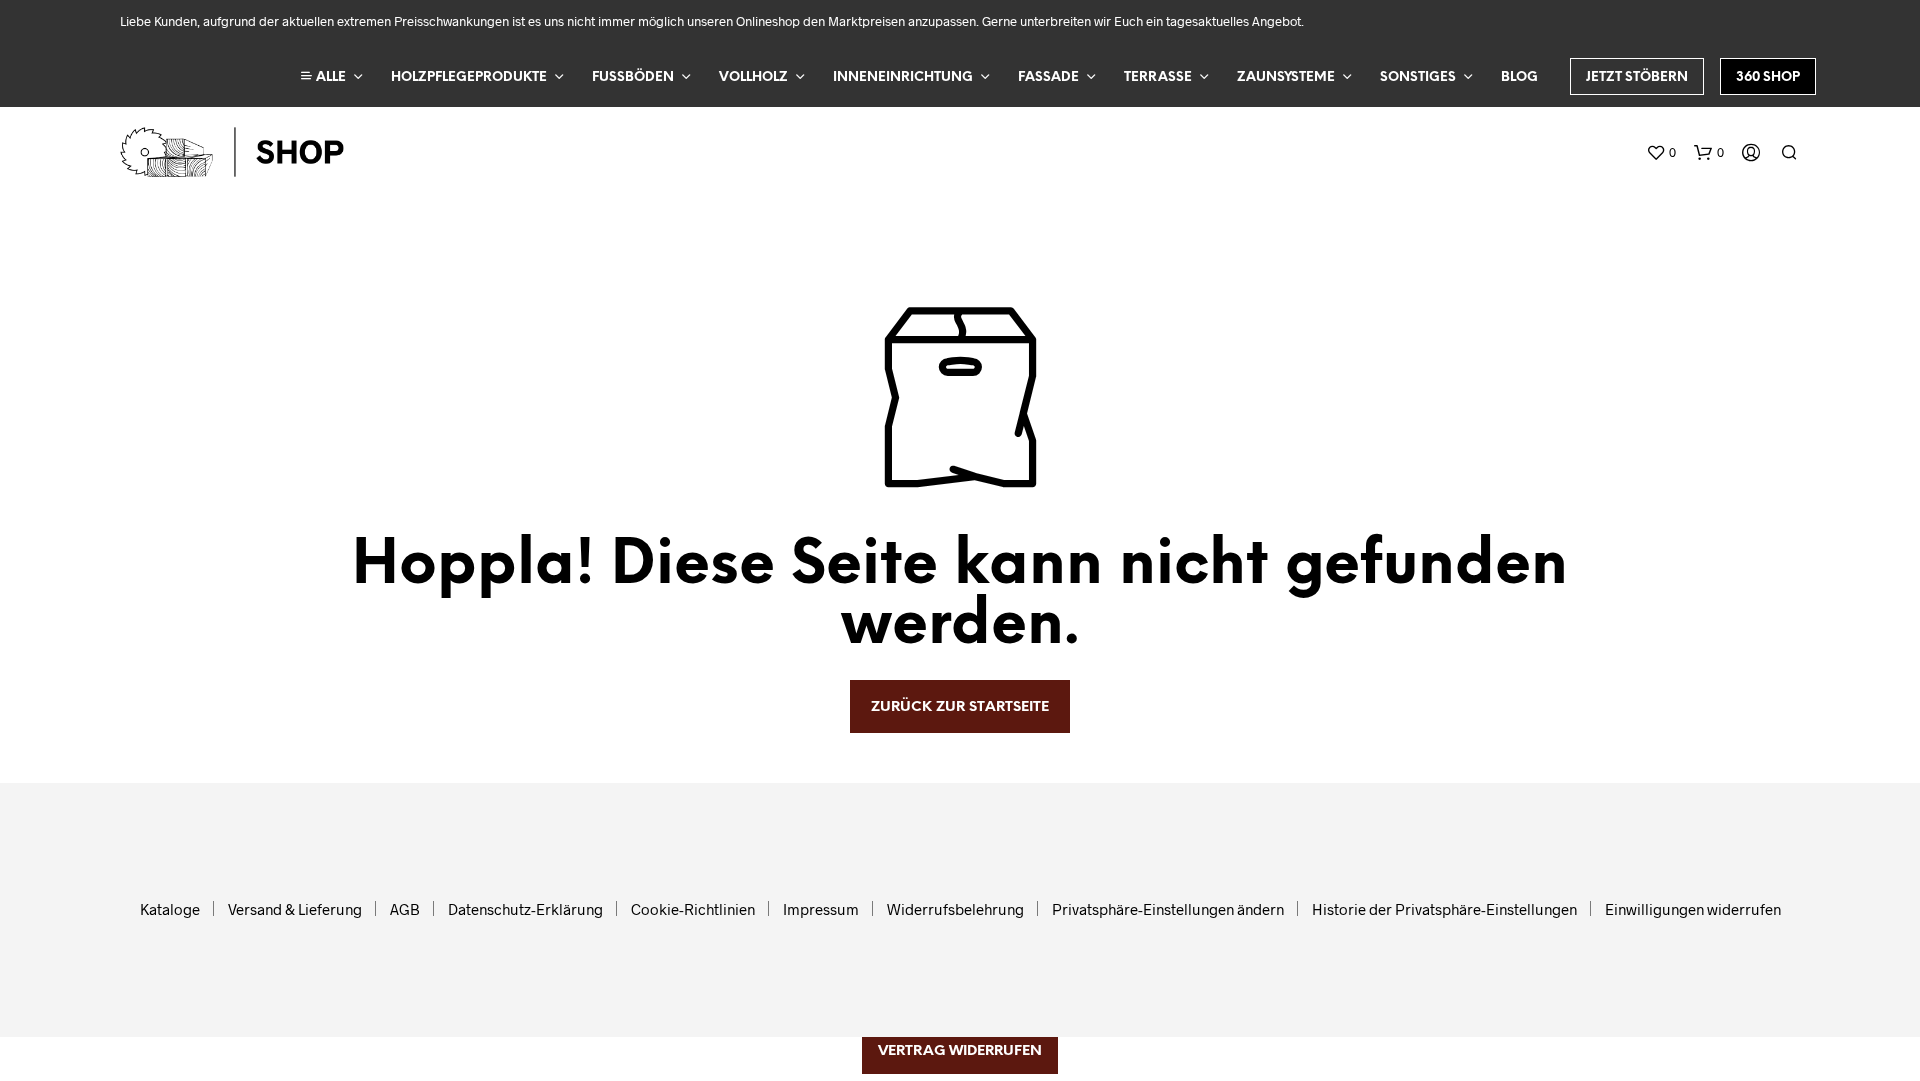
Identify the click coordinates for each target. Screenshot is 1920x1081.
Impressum (821, 909)
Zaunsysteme (1286, 77)
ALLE (329, 77)
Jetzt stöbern (1637, 77)
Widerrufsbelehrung (955, 909)
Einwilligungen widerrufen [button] (1693, 909)
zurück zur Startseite (960, 707)
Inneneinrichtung (903, 77)
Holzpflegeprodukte (469, 77)
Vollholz (753, 77)
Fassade (1048, 77)
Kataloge (170, 909)
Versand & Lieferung (295, 909)
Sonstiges (1418, 77)
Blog (1519, 77)
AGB (405, 909)
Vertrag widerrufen (960, 1051)
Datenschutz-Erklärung (525, 909)
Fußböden (633, 77)
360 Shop (1768, 77)
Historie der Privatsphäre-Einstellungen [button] (1444, 909)
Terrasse (1158, 77)
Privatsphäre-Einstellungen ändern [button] (1168, 909)
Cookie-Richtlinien (693, 909)
